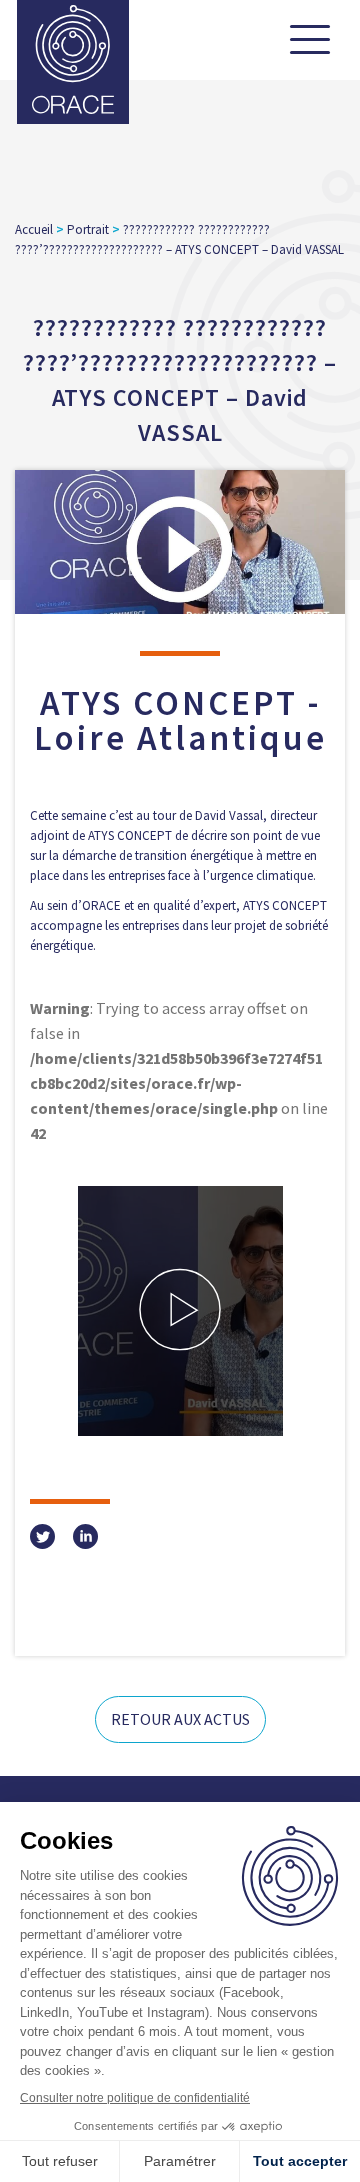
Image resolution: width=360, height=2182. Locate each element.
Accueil (34, 229)
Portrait (88, 229)
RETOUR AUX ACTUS (180, 1719)
